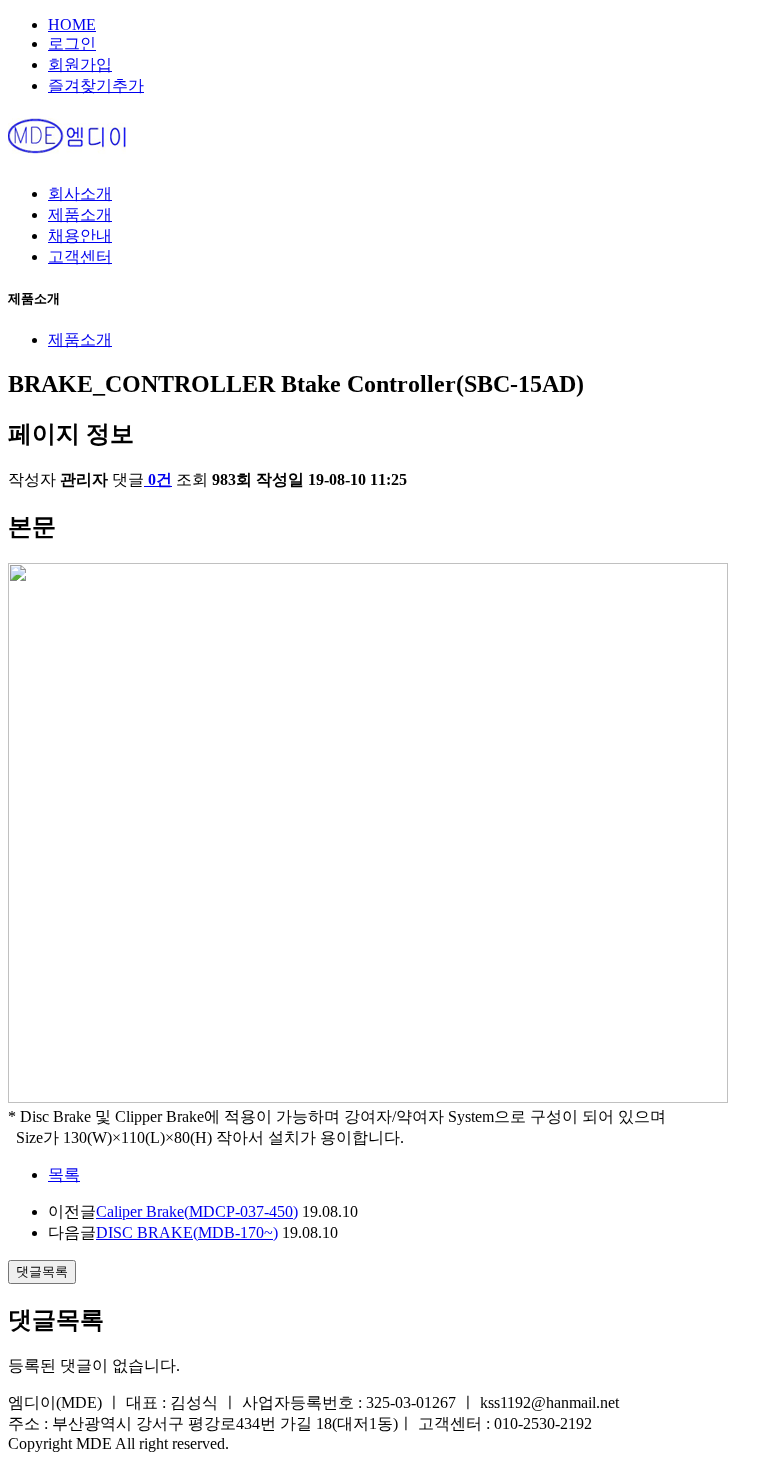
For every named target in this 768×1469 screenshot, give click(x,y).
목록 (64, 1174)
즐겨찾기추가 (96, 85)
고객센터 (80, 256)
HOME (72, 24)
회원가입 (80, 64)
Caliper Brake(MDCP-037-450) (197, 1211)
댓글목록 (42, 1271)
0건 (160, 479)
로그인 (72, 43)
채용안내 (80, 235)
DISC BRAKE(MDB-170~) (187, 1232)
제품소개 (80, 214)
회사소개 (80, 193)
